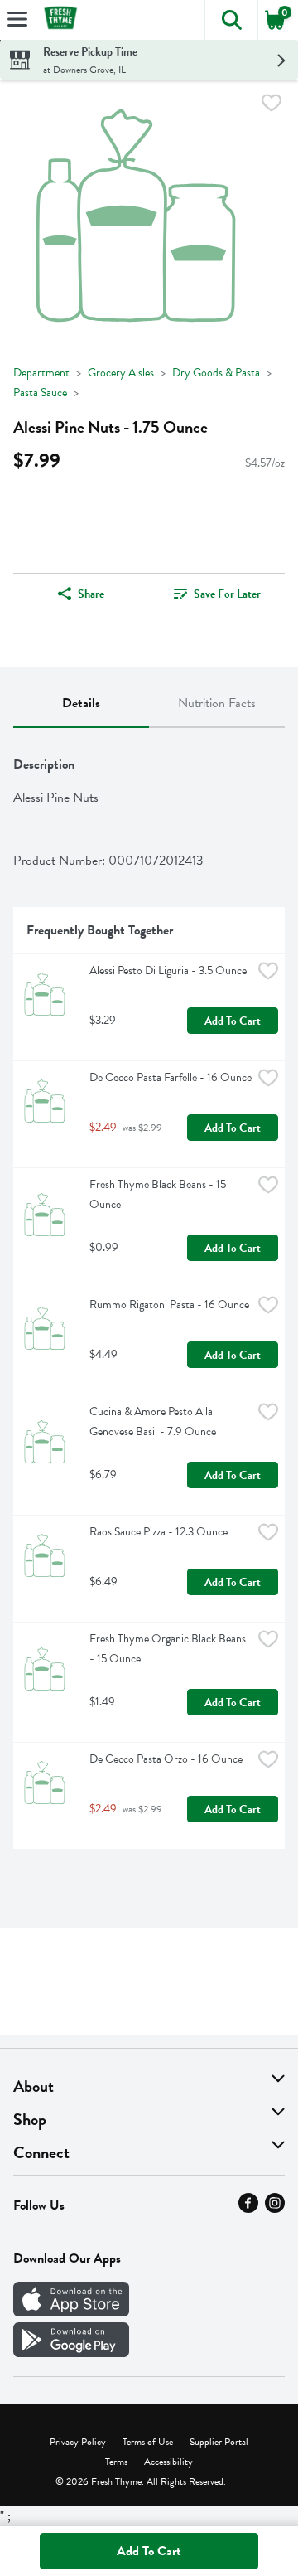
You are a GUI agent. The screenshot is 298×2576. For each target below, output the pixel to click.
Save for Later (227, 594)
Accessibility (168, 2462)
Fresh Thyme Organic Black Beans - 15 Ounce (169, 1649)
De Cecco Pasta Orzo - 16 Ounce (166, 1759)
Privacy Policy (78, 2442)
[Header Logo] (57, 20)
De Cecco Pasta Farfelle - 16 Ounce (171, 1077)
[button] (231, 20)
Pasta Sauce (40, 393)
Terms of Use (148, 2442)
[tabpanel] (149, 1295)
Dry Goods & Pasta (216, 373)
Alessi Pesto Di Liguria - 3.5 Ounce (168, 970)
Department (41, 373)
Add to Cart (233, 1021)
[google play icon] (71, 2353)
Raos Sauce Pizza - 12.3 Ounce (159, 1532)
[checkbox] (272, 106)
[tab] (81, 704)
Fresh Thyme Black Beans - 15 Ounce (159, 1194)
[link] (217, 594)
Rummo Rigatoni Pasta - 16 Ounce (169, 1305)
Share (91, 594)
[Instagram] (275, 2209)
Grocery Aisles (121, 373)
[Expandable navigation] (17, 19)
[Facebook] (248, 2209)
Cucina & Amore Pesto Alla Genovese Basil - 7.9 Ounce (153, 1421)
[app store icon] (71, 2312)
